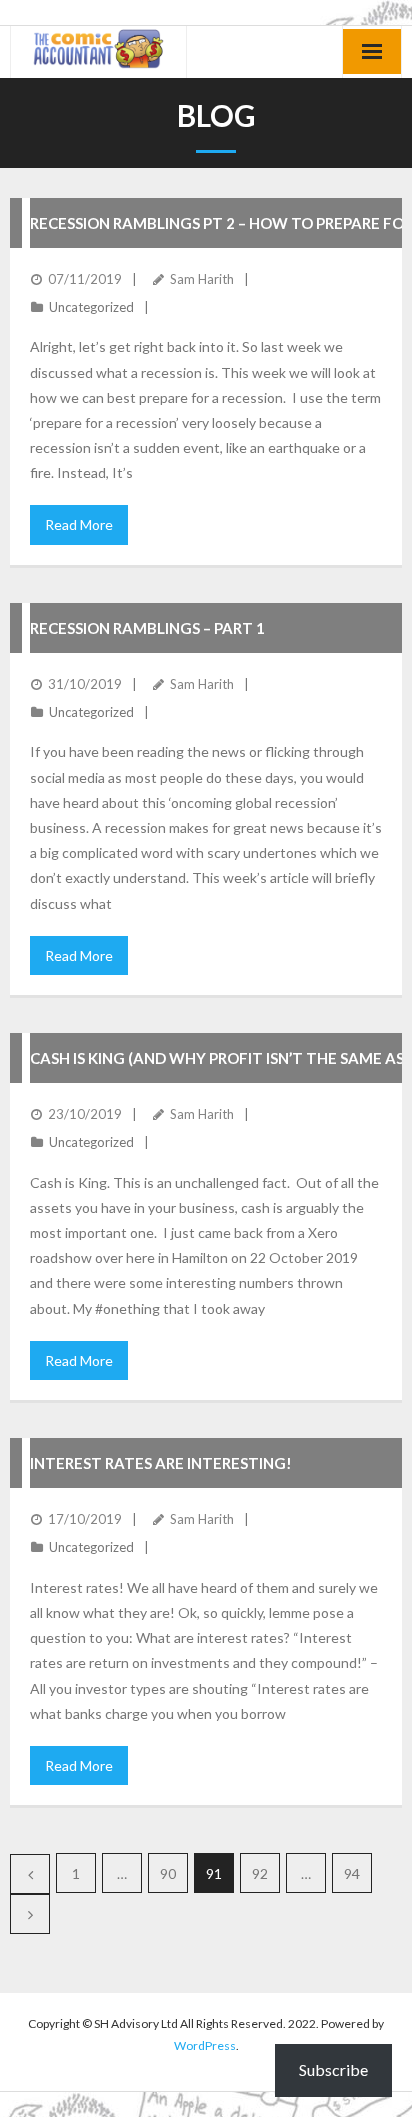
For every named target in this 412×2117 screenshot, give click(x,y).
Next (30, 1914)
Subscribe (333, 2069)
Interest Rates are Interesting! (161, 1463)
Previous (30, 1874)
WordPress (205, 2045)
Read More (79, 524)
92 (260, 1873)
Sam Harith (202, 279)
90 (168, 1873)
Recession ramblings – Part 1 (147, 628)
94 (352, 1873)
